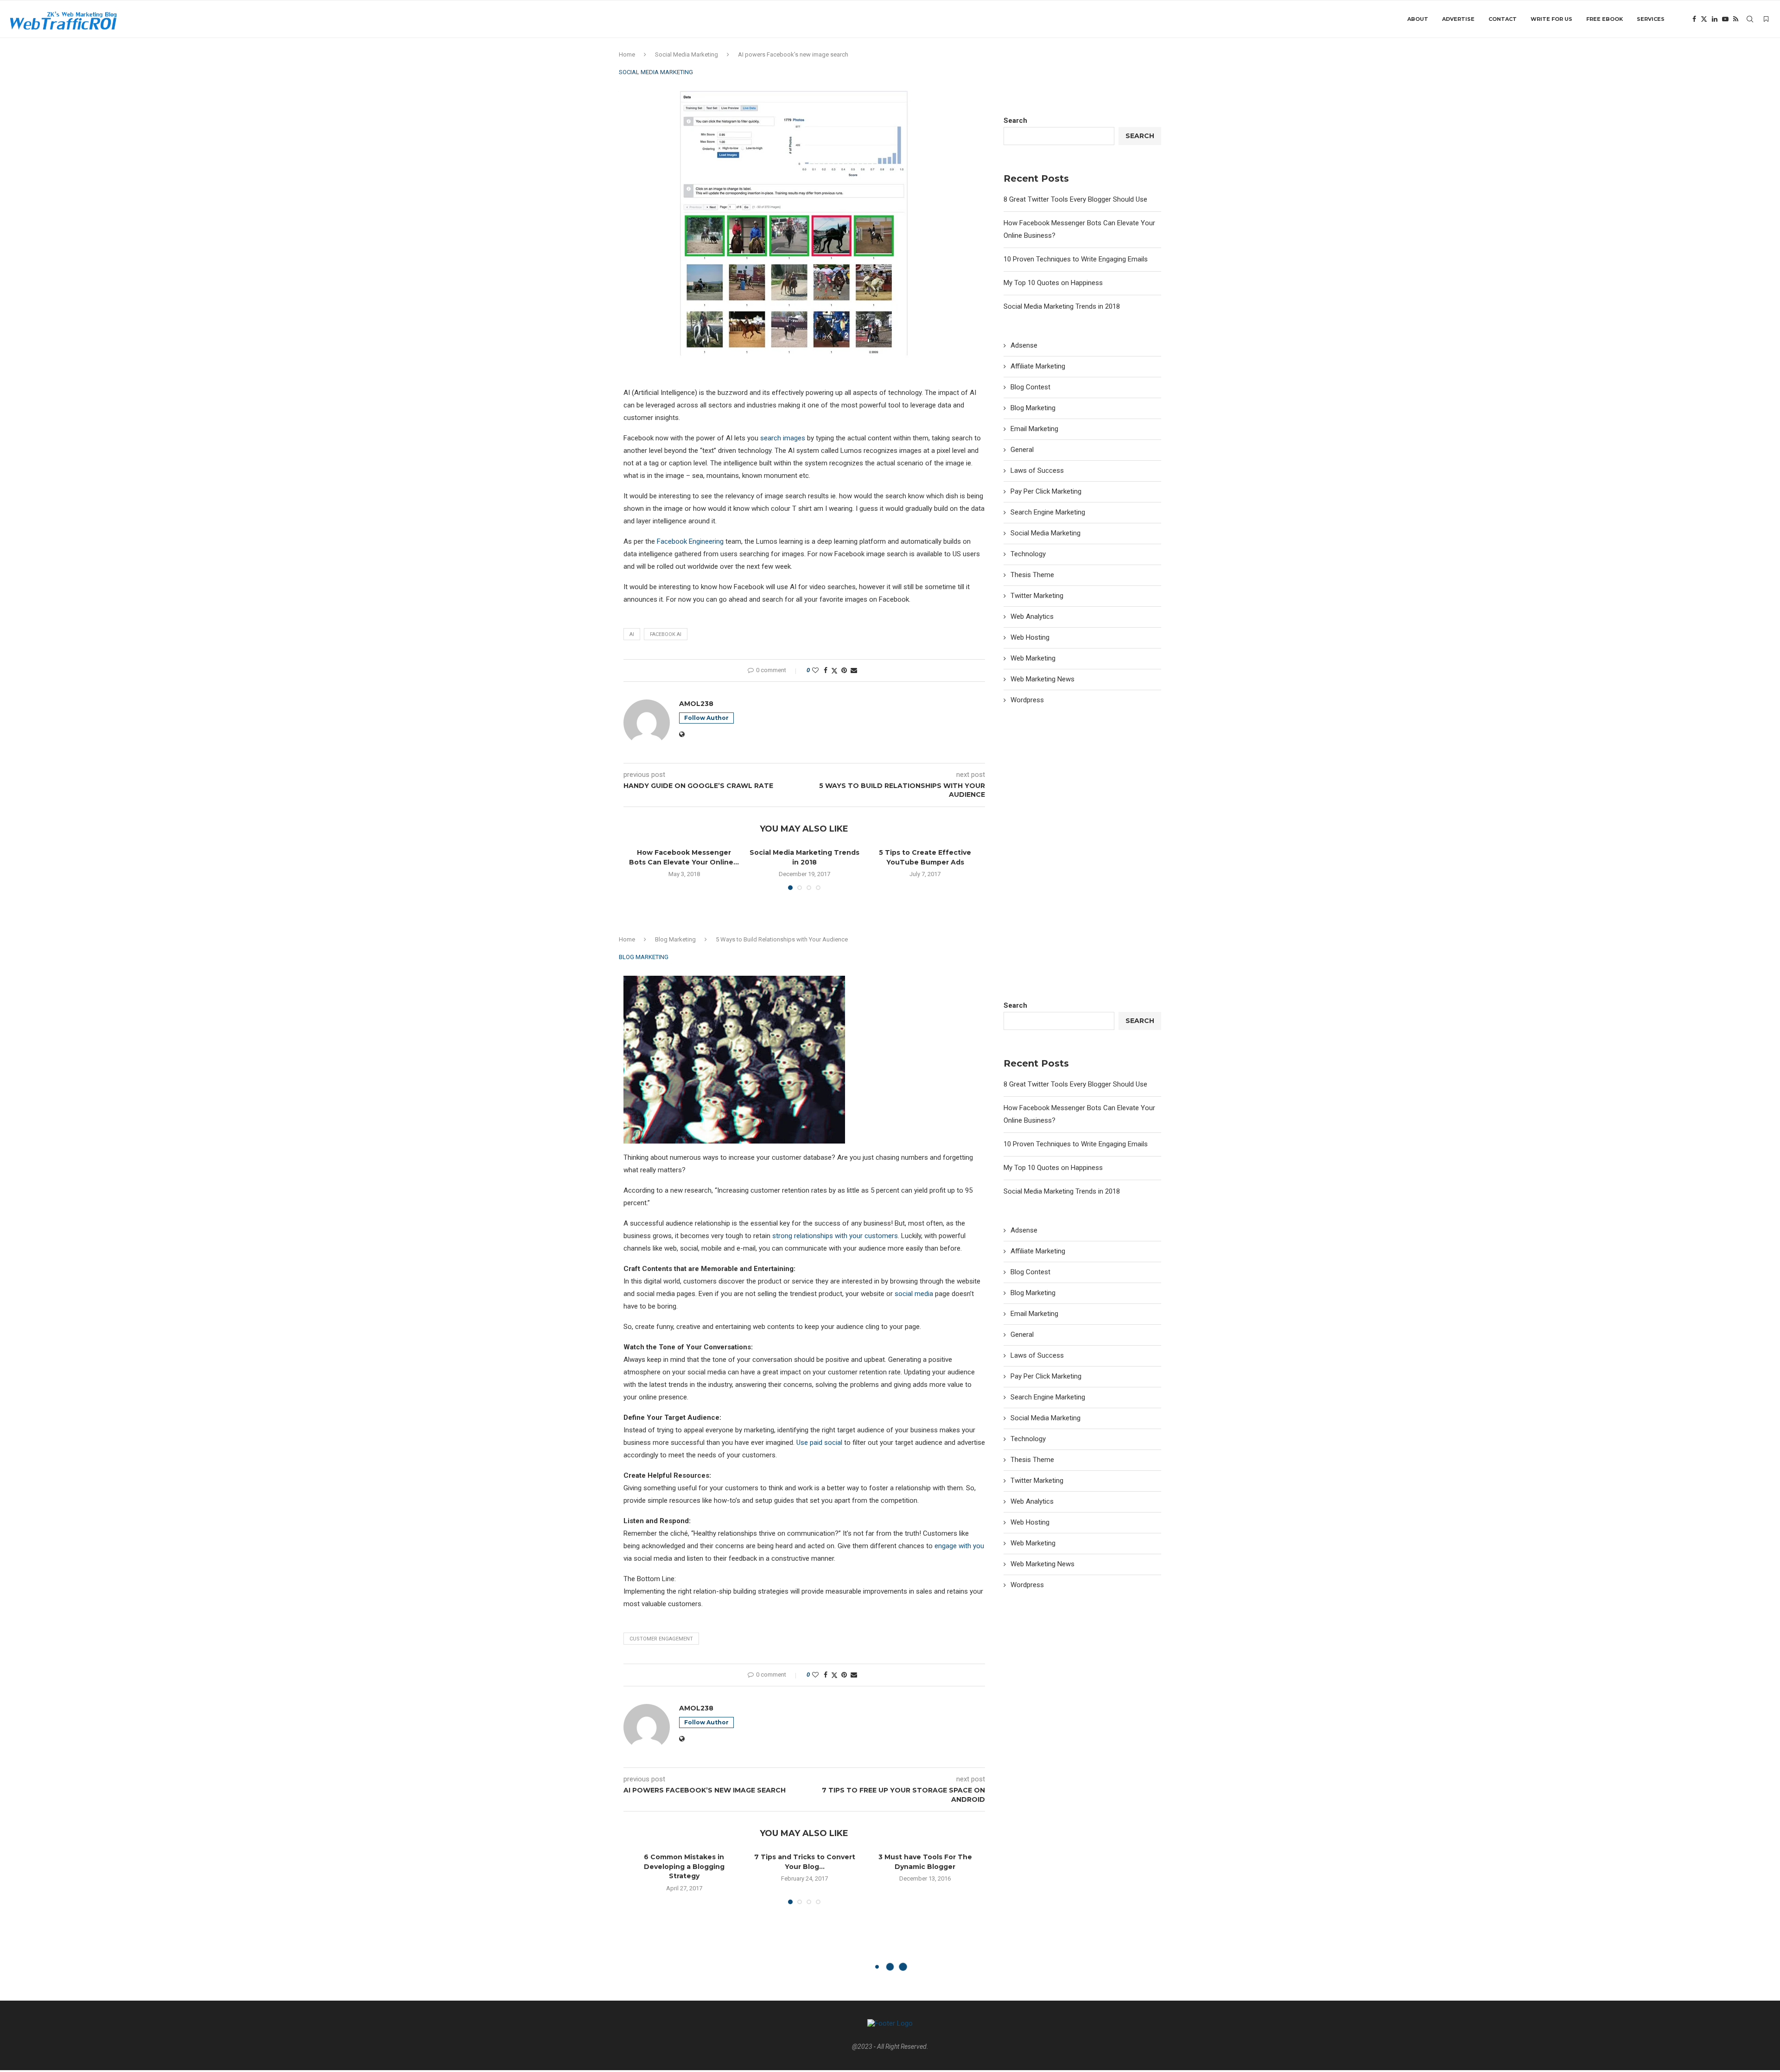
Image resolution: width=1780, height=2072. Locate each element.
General (1022, 450)
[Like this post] (815, 670)
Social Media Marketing (687, 54)
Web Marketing (1033, 658)
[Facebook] (1694, 19)
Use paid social (819, 1443)
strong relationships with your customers (835, 1236)
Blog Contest (1030, 387)
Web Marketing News (1043, 679)
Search (1015, 121)
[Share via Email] (854, 670)
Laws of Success (1037, 470)
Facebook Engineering (690, 541)
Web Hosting (1030, 637)
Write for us (1551, 19)
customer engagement (661, 1639)
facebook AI (666, 634)
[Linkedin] (1715, 19)
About (1418, 19)
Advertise (1458, 19)
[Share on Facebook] (826, 670)
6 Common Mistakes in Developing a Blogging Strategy (684, 1866)
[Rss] (1736, 19)
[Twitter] (1704, 19)
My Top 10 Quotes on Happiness (1053, 283)
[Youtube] (1725, 19)
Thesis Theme (1032, 575)
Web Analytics (1032, 617)
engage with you (959, 1546)
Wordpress (1027, 700)
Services (1651, 19)
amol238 (696, 704)
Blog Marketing (1033, 408)
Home (627, 54)
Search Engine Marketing (1048, 512)
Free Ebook (1605, 19)
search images (783, 438)
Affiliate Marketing (1038, 366)
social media (914, 1294)
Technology (1028, 554)
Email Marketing (1034, 429)
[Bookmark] (1766, 19)
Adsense (1024, 345)
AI (632, 634)
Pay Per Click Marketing (1046, 491)
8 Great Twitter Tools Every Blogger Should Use (1075, 199)
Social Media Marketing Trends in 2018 (1062, 306)
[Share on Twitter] (834, 671)
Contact (1503, 19)
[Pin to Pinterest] (844, 670)
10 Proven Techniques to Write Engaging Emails (1076, 259)
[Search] (1750, 19)
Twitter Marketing (1037, 596)
